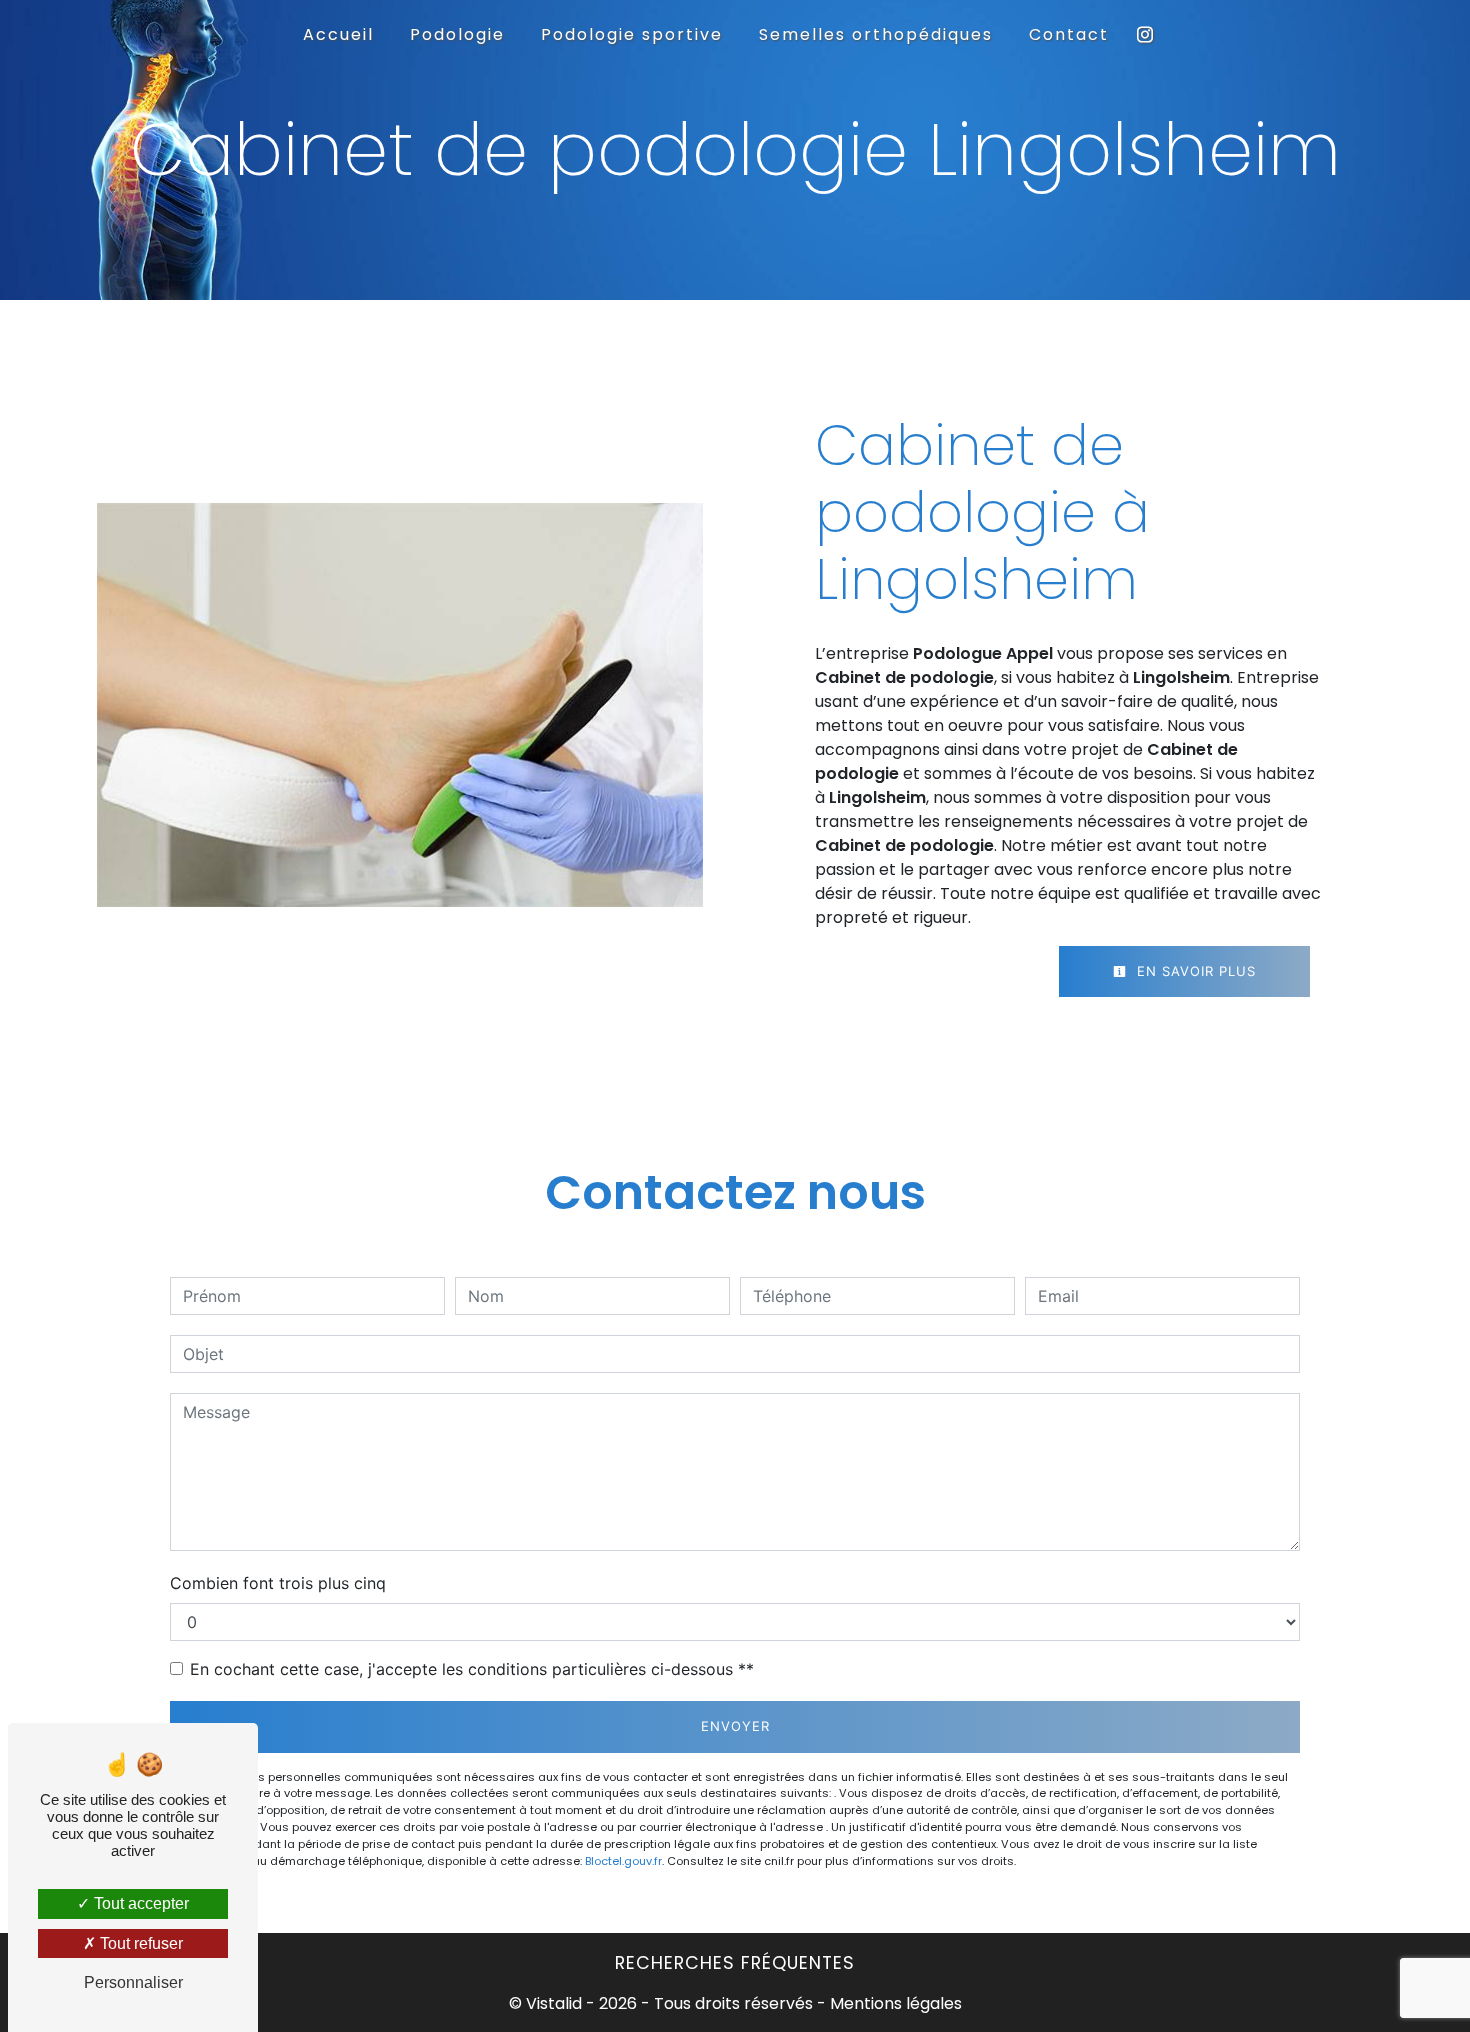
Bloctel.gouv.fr (623, 1861)
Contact (1069, 34)
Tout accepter (139, 1903)
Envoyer (735, 1726)
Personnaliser (133, 1982)
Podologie (457, 34)
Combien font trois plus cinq (278, 1583)
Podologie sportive (632, 34)
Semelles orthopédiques (876, 34)
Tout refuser (139, 1943)
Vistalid (554, 2003)
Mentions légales (894, 2003)
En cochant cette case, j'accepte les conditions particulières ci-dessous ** (472, 1669)
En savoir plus (1194, 971)
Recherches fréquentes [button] (735, 1963)
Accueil (338, 34)
